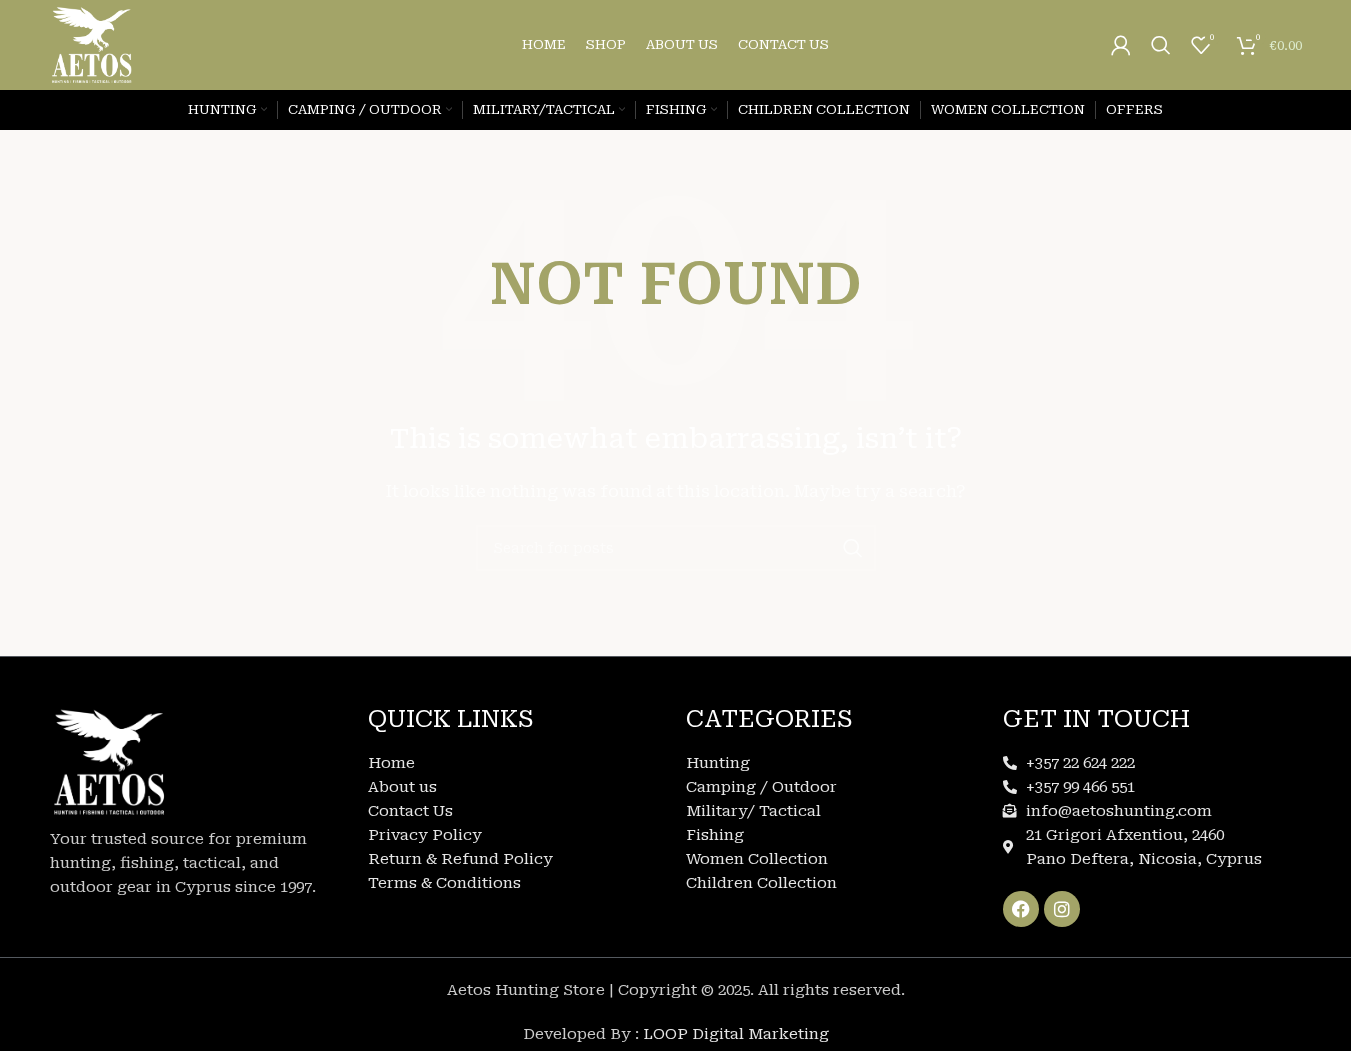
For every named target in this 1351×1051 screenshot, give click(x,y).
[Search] (1161, 45)
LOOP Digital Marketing (736, 1034)
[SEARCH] (853, 548)
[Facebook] (1021, 909)
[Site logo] (92, 44)
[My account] (1121, 45)
